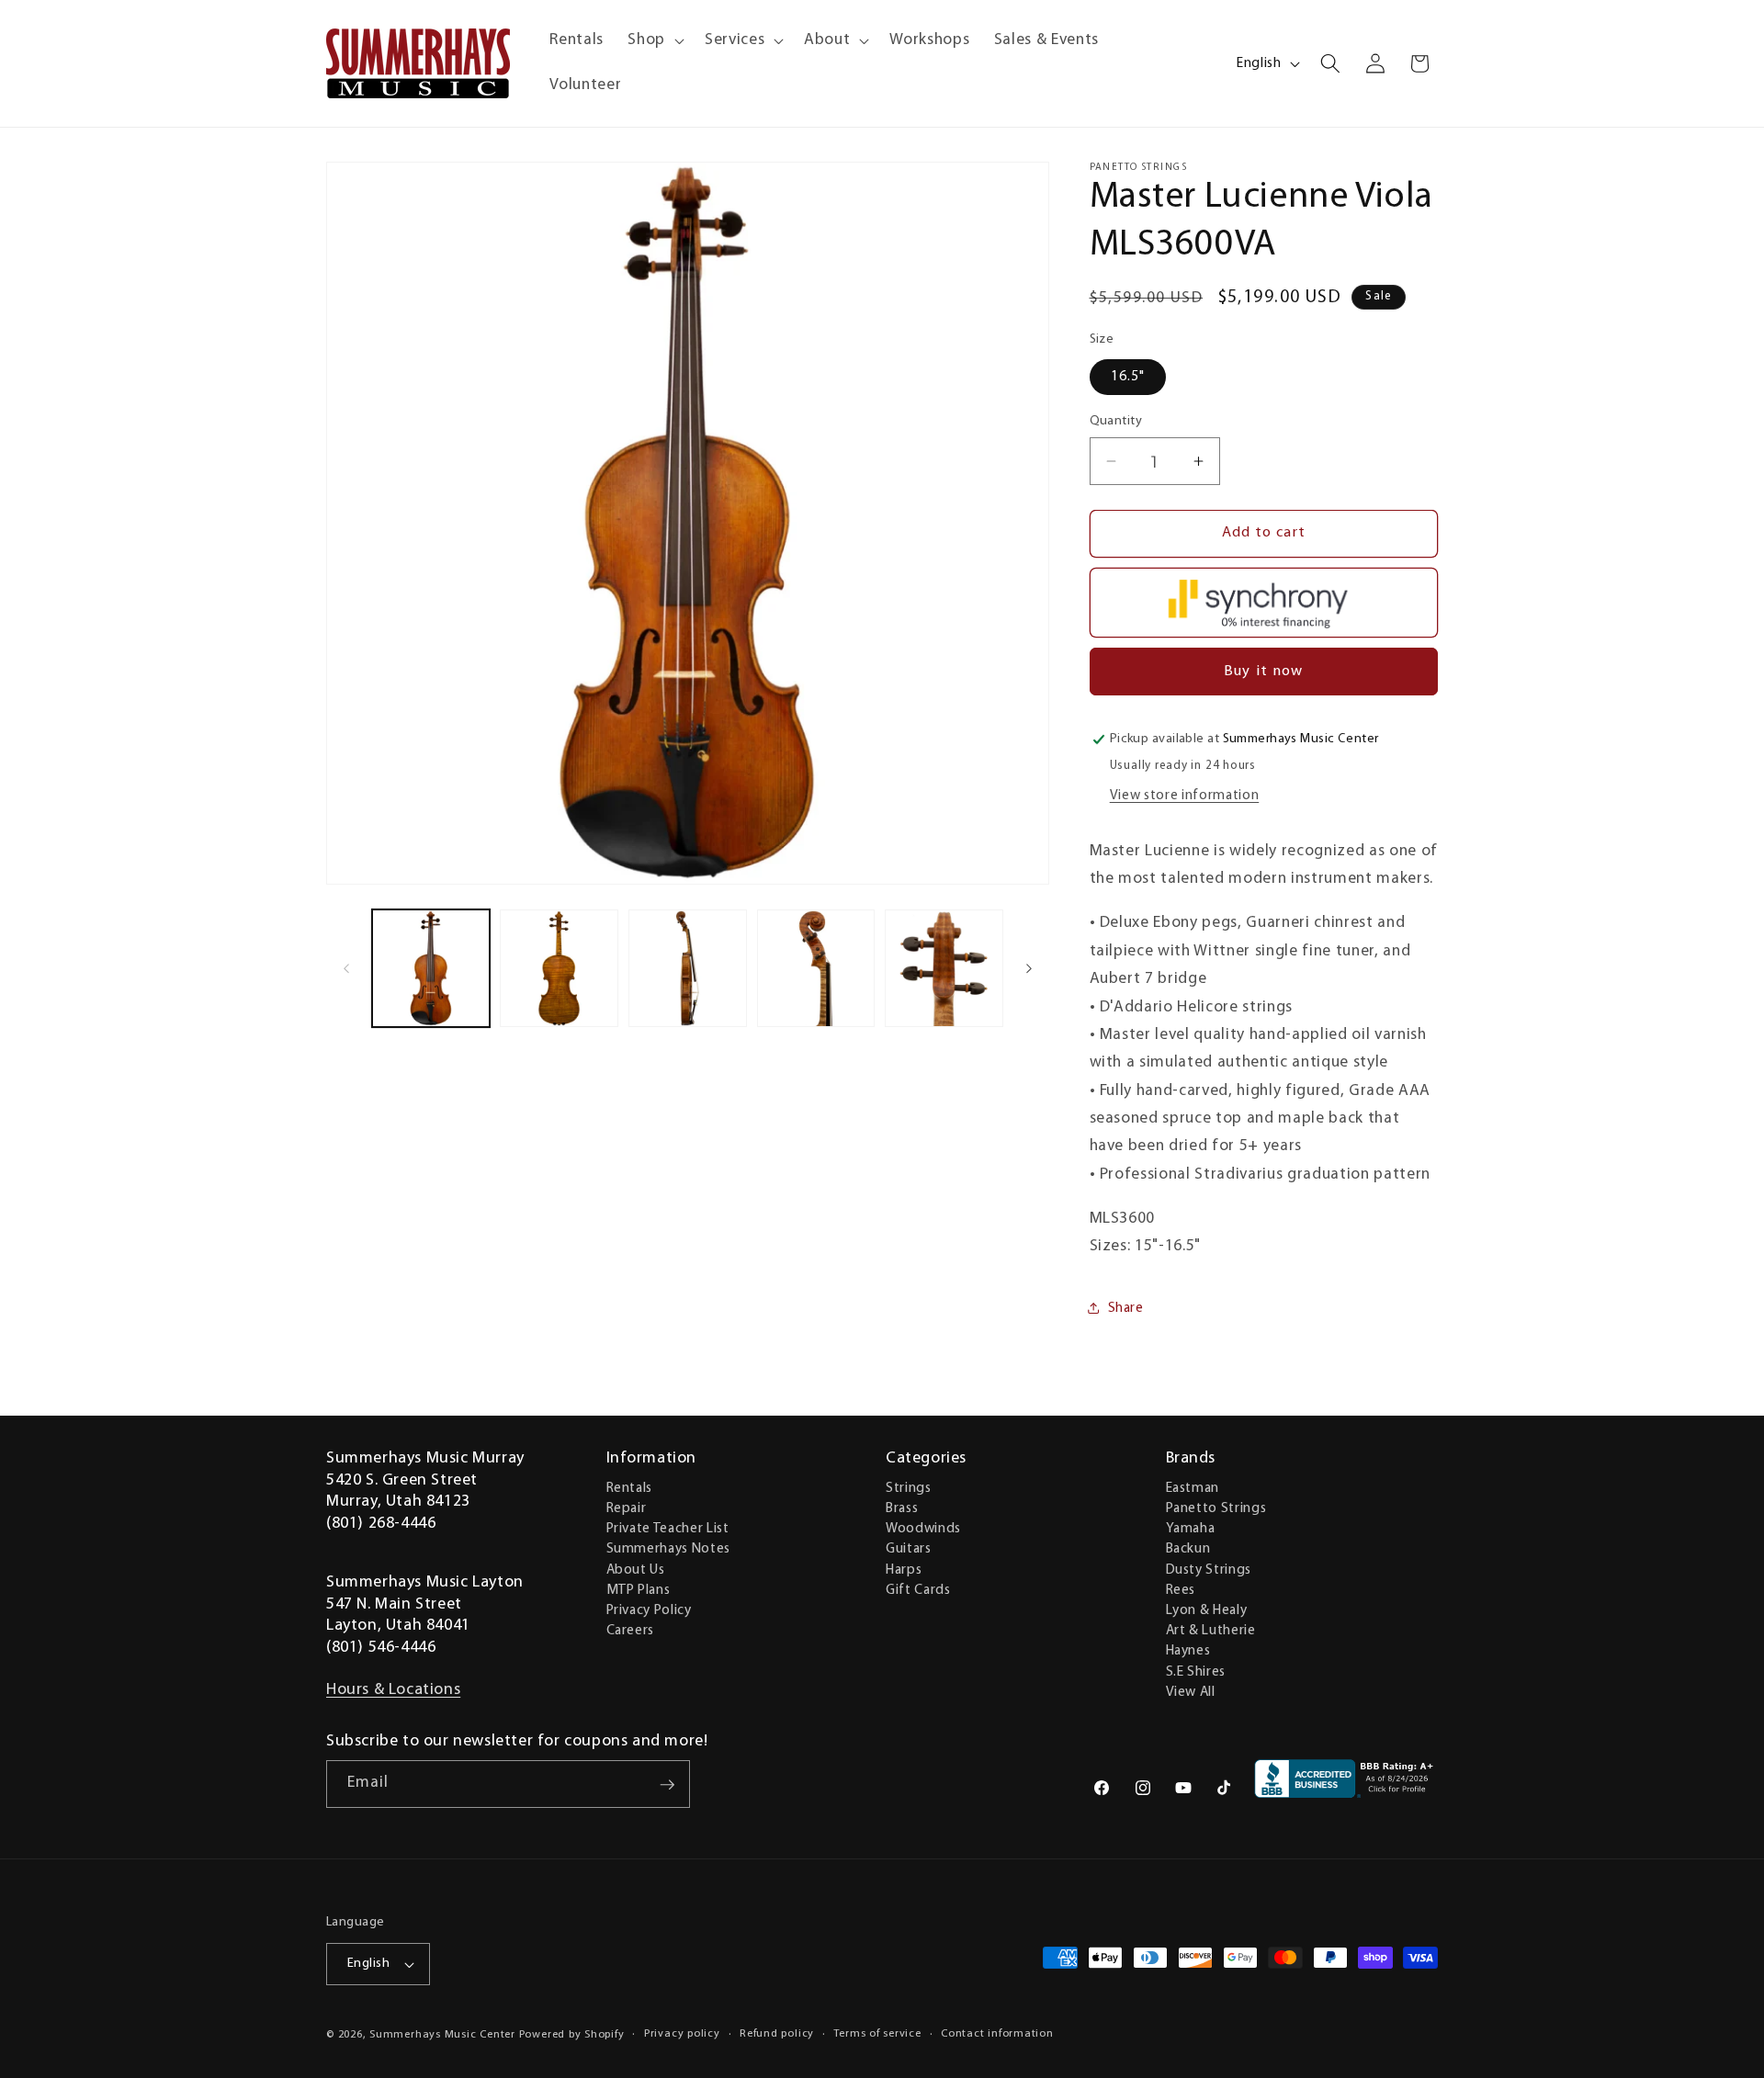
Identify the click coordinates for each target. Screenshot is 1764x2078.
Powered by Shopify (572, 2035)
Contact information (997, 2034)
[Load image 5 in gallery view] (944, 969)
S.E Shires (1196, 1671)
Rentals (630, 1487)
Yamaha (1191, 1528)
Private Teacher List (668, 1528)
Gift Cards (918, 1589)
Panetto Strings (1216, 1508)
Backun (1188, 1549)
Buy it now (1263, 671)
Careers (631, 1630)
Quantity (1116, 421)
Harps (904, 1569)
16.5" (1128, 377)
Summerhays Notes (669, 1549)
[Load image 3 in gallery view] (688, 969)
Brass (902, 1508)
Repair (627, 1508)
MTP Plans (639, 1589)
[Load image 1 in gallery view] (431, 969)
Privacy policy (682, 2034)
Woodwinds (923, 1528)
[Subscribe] (667, 1785)
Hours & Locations (393, 1690)
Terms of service (877, 2034)
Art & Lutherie (1211, 1630)
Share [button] (1126, 1308)
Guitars (909, 1549)
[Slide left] (346, 968)
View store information (1185, 796)
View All (1191, 1691)
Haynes (1188, 1651)
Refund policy (777, 2034)
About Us (636, 1569)
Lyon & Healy (1207, 1609)
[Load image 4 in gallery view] (816, 969)
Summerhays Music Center (442, 2035)
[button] (654, 41)
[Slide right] (1029, 968)
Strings (909, 1487)
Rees (1181, 1589)
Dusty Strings (1209, 1569)
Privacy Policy (649, 1609)
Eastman (1193, 1487)
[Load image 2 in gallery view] (559, 969)
